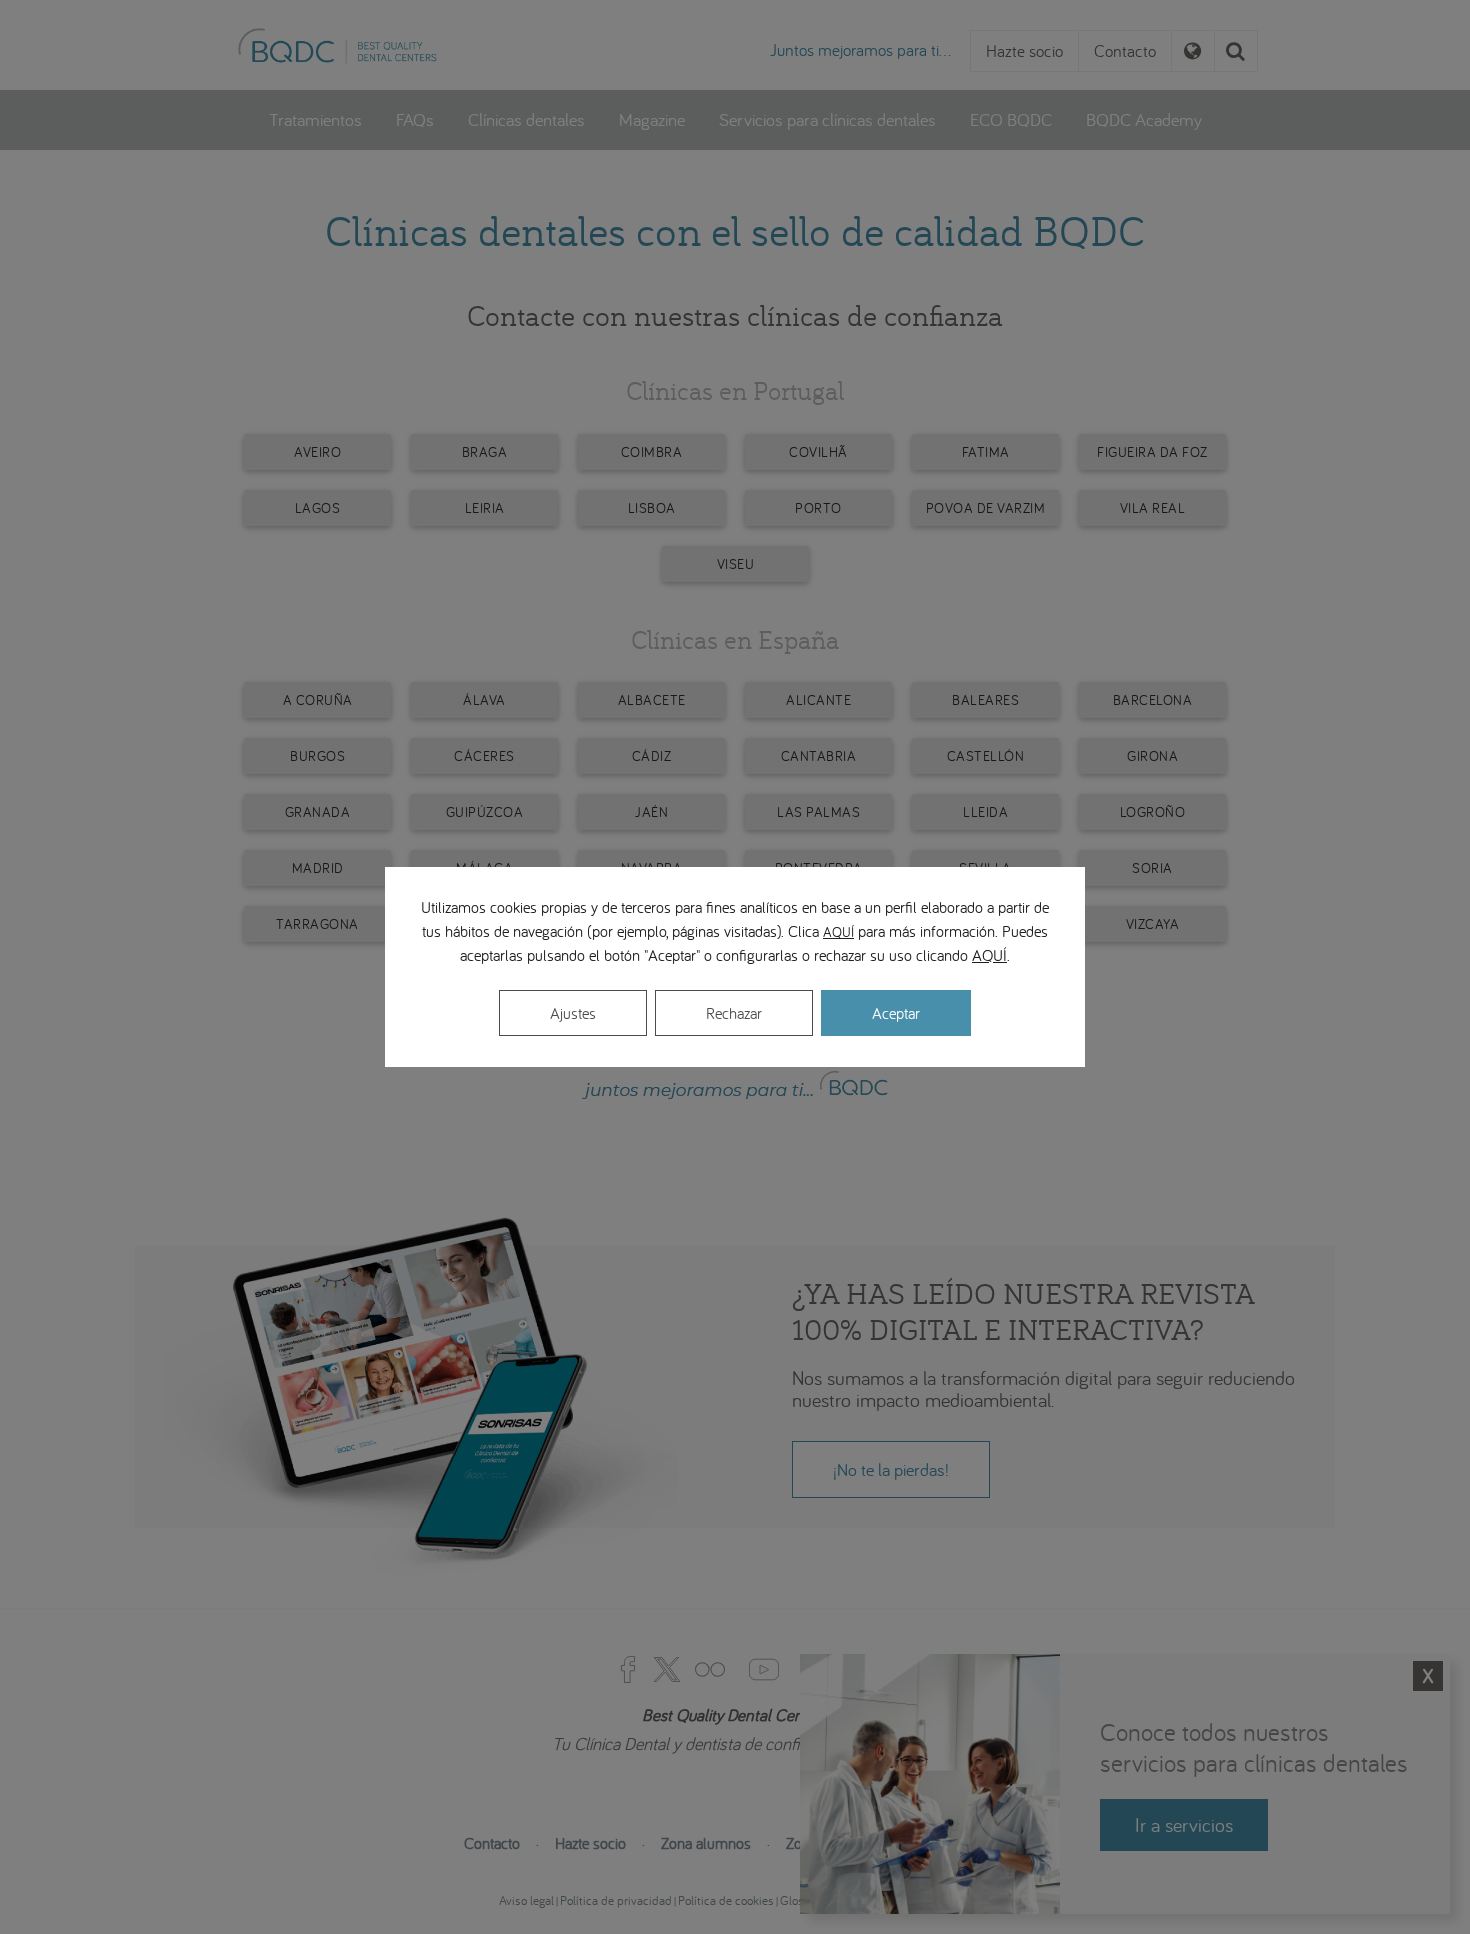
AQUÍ (838, 932)
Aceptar (896, 1013)
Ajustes (573, 1013)
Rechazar (734, 1013)
